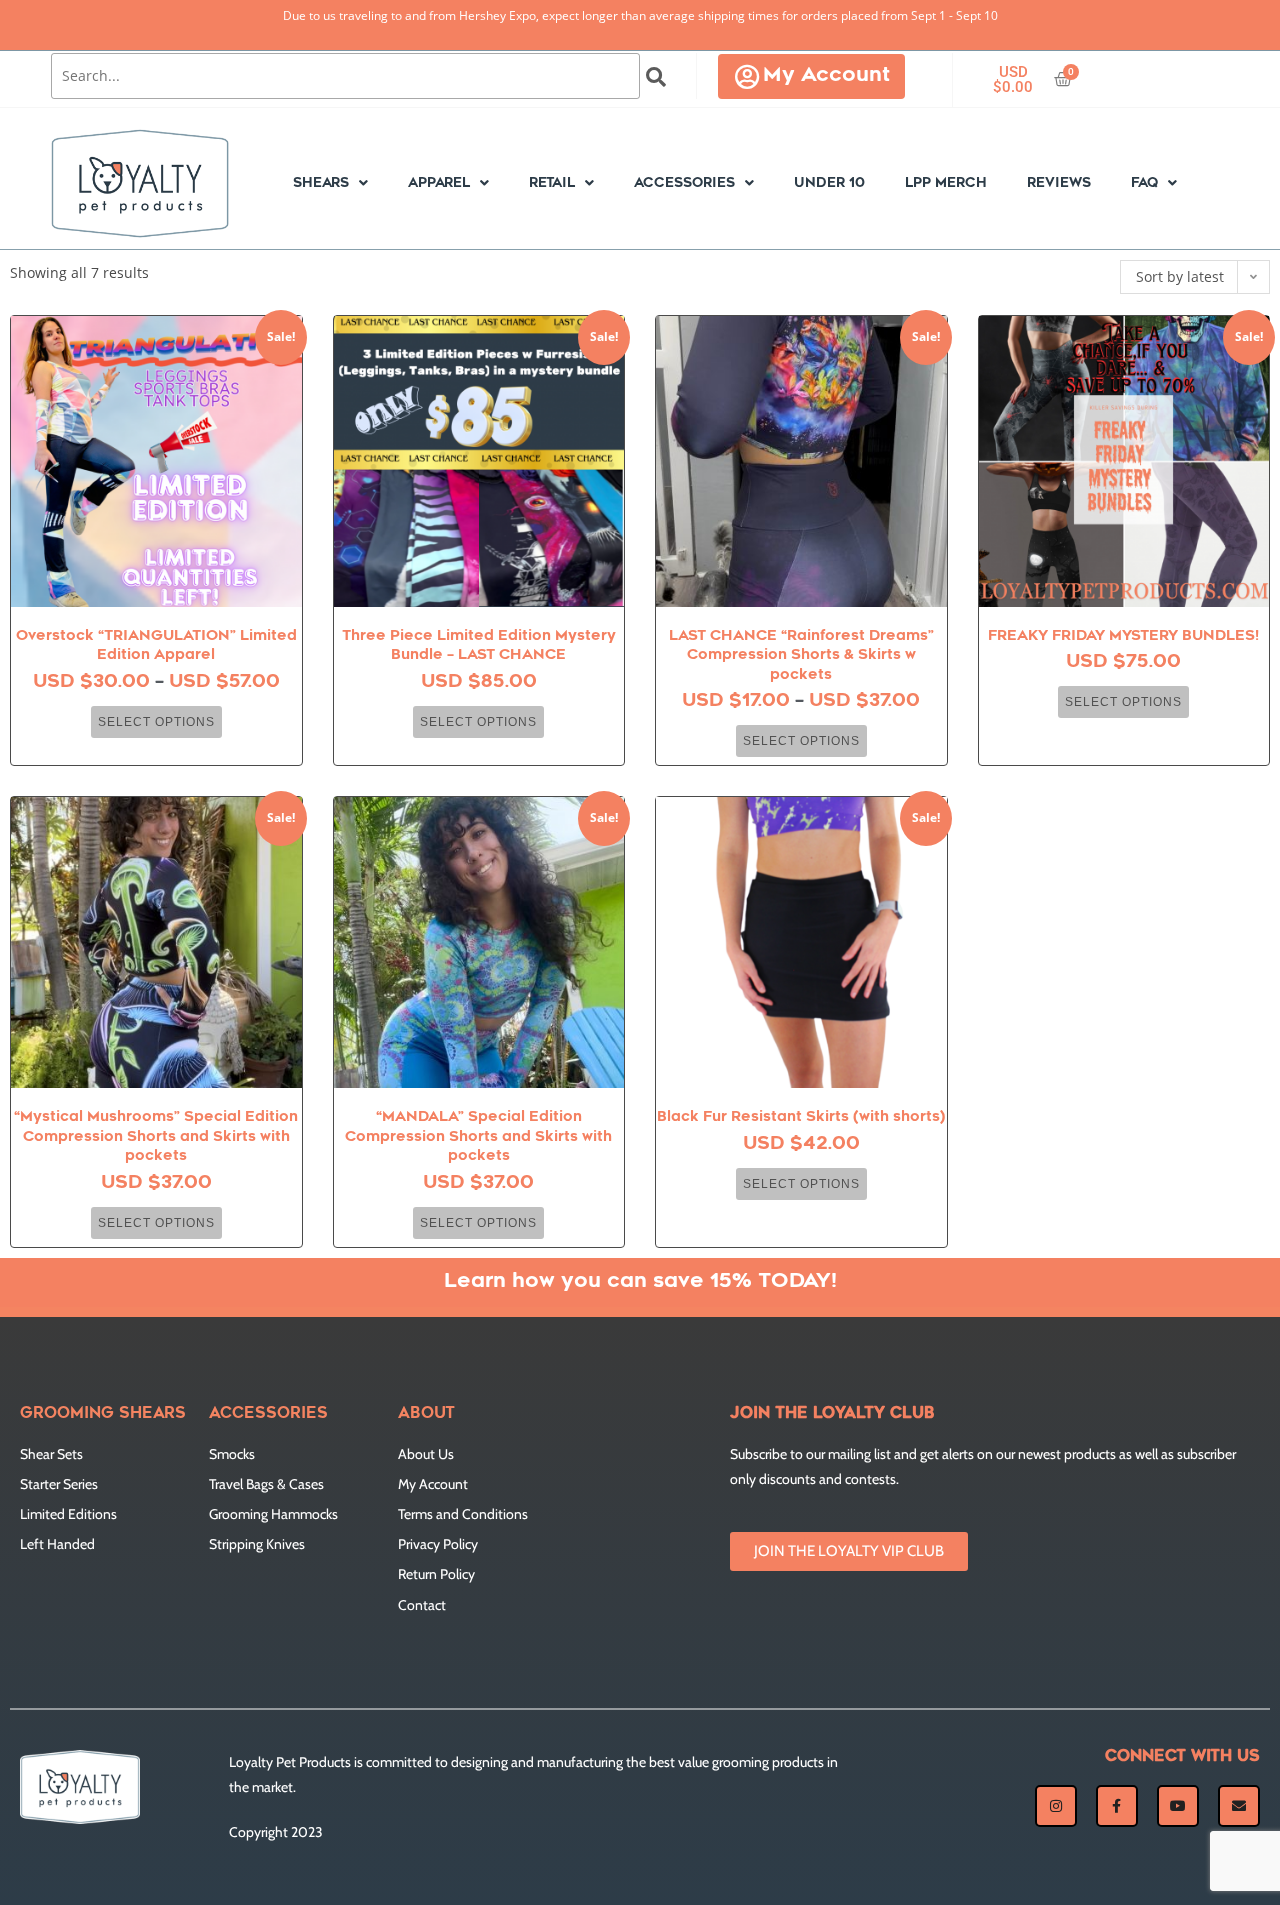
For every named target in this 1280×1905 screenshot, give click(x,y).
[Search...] (345, 76)
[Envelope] (1239, 1806)
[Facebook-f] (1117, 1806)
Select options (156, 722)
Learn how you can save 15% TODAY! (640, 1282)
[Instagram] (1056, 1806)
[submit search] (656, 77)
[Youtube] (1178, 1806)
